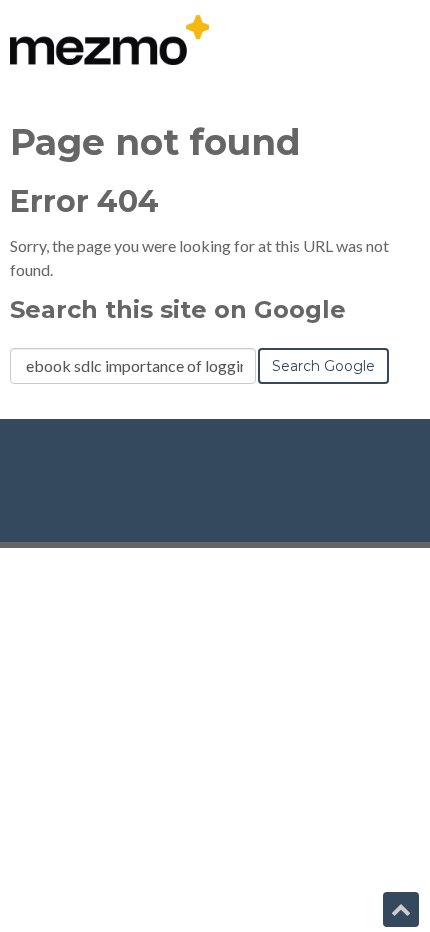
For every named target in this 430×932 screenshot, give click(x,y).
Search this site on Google (178, 309)
